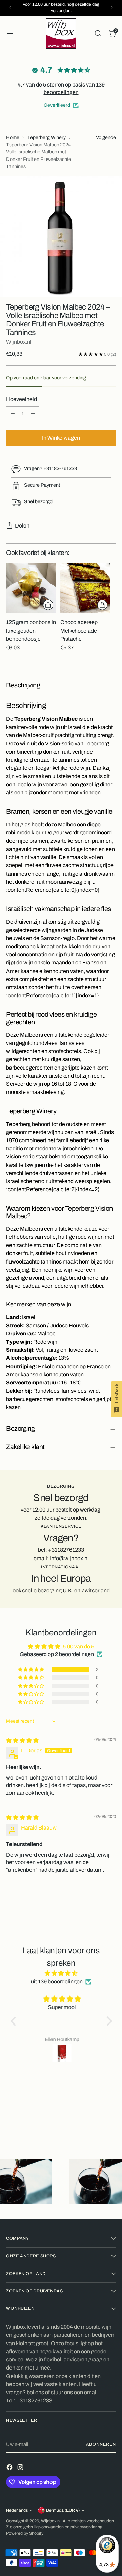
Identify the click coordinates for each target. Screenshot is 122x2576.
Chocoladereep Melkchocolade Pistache (79, 630)
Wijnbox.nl (19, 342)
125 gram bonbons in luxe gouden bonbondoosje (31, 630)
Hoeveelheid (22, 399)
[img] (22, 1740)
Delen (22, 526)
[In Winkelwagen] (48, 605)
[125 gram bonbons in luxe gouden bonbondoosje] (31, 588)
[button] (32, 1670)
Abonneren (101, 2444)
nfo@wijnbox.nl (70, 1558)
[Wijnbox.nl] (61, 33)
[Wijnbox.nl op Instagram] (21, 2468)
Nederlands (17, 2510)
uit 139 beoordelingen (57, 1981)
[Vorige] (10, 8)
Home (13, 137)
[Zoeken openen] (98, 33)
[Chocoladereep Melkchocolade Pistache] (85, 588)
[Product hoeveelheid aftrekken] (13, 413)
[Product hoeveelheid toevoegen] (33, 413)
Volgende (106, 137)
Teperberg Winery (47, 137)
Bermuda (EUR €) (63, 2510)
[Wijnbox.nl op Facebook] (10, 2468)
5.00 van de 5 (78, 1647)
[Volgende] (112, 8)
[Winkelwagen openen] (10, 33)
